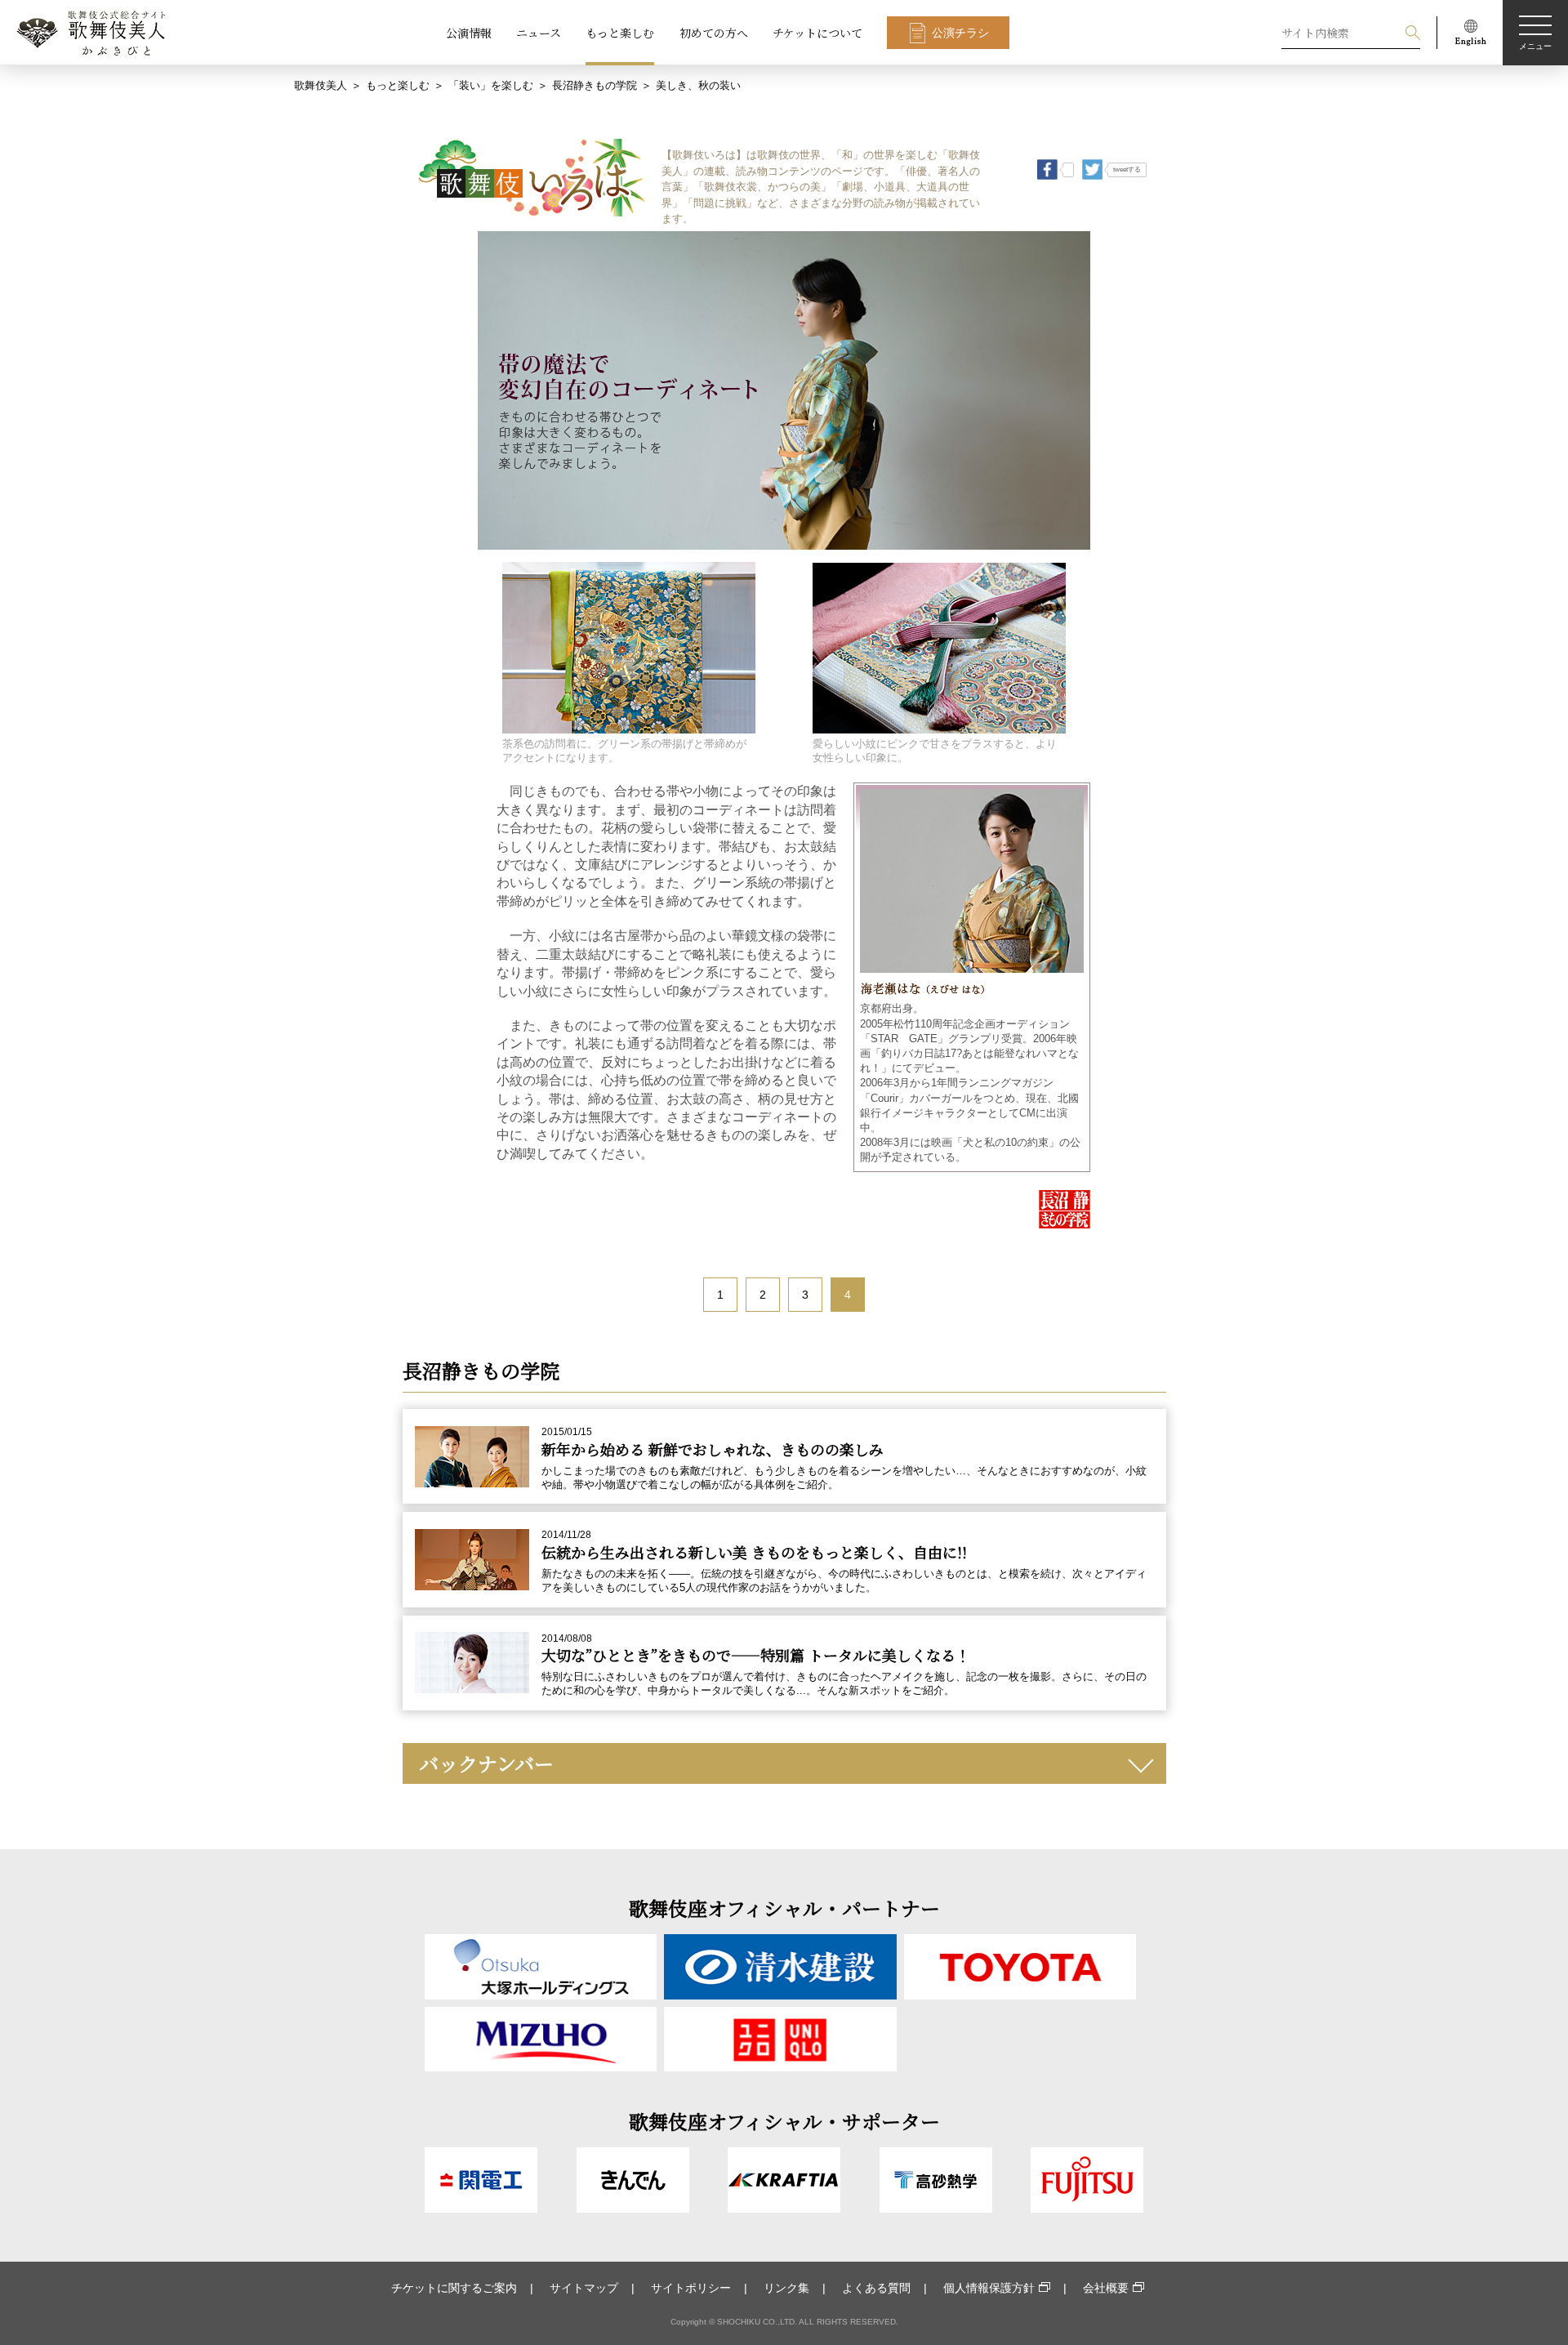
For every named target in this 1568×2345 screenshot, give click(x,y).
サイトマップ (584, 2288)
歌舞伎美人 (321, 85)
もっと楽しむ (620, 33)
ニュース (539, 33)
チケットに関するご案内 (454, 2288)
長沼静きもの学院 (595, 85)
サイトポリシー (691, 2288)
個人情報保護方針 (989, 2288)
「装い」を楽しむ (491, 85)
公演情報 (469, 33)
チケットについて (817, 33)
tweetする (1127, 169)
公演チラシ (960, 33)
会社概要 (1106, 2288)
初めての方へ (714, 33)
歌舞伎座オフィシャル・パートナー (784, 1908)
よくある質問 (876, 2288)
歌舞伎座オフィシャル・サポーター (784, 2121)
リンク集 (786, 2288)
